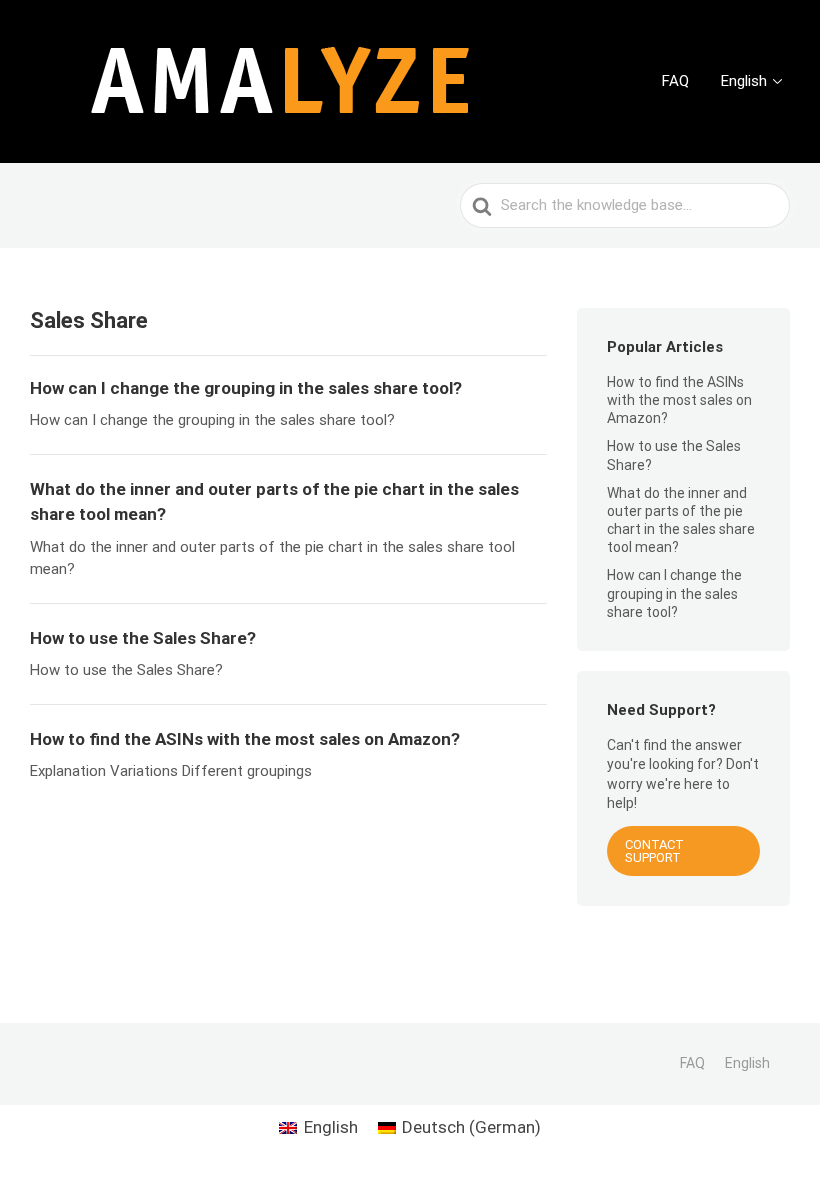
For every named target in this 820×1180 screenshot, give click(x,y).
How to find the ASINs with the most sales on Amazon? (679, 400)
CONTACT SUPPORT (654, 851)
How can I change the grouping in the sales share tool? (674, 593)
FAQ (675, 81)
